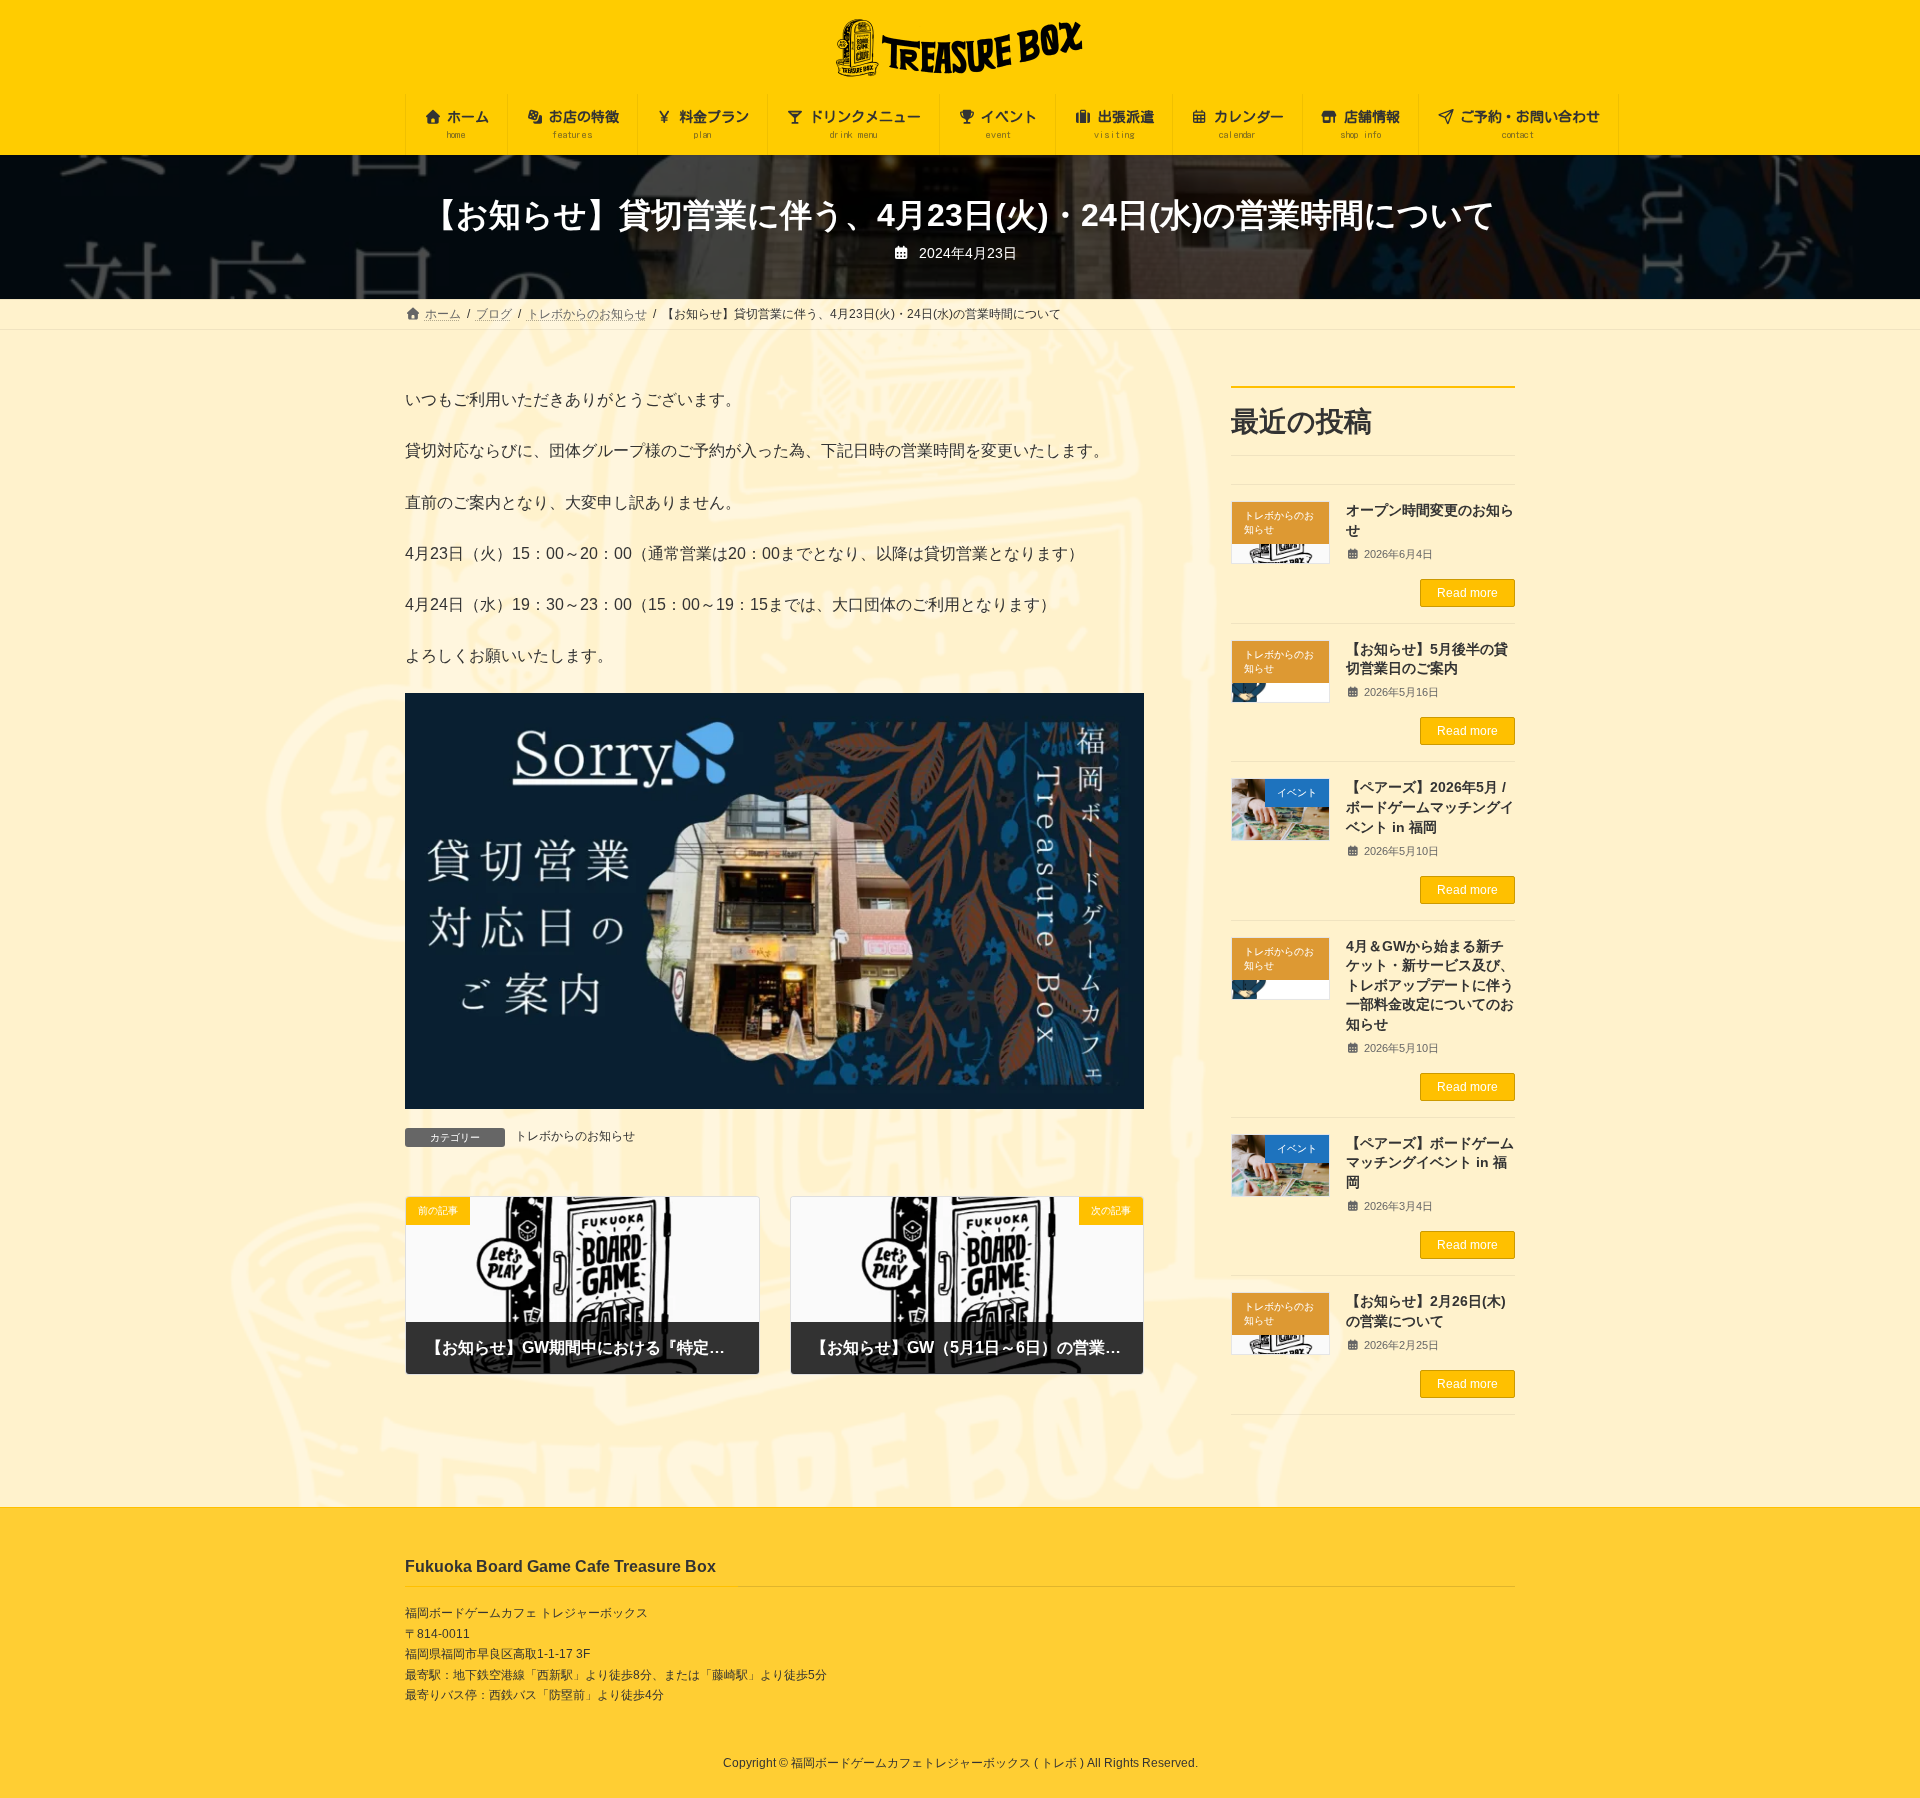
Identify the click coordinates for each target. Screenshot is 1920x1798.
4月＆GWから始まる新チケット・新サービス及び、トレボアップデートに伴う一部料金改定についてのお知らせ (1431, 985)
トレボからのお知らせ (575, 1136)
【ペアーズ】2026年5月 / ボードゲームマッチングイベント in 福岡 (1431, 807)
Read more (1467, 593)
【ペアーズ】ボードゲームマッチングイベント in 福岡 (1431, 1162)
